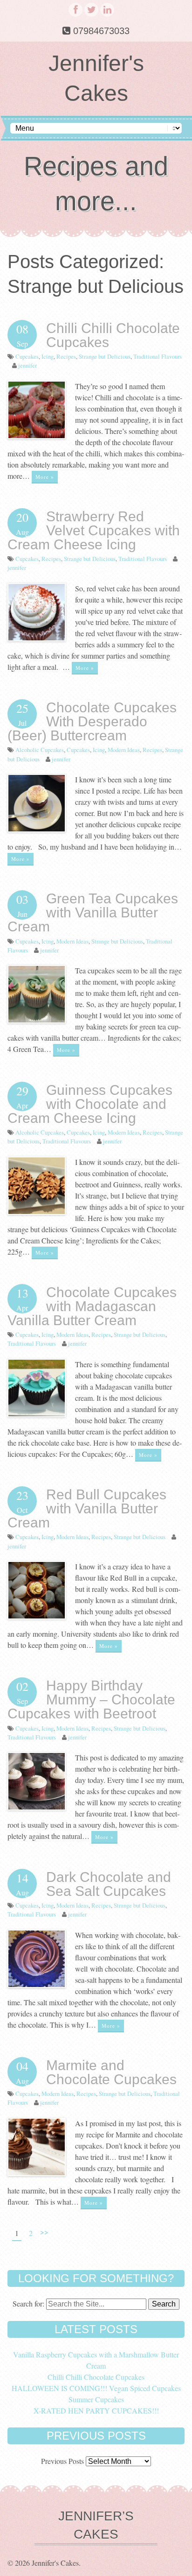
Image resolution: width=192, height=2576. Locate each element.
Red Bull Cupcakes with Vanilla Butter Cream (87, 1508)
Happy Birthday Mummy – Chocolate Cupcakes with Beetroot (91, 1700)
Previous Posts (62, 2461)
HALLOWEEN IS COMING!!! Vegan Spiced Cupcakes (96, 2388)
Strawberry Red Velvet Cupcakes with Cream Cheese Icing (94, 530)
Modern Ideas (124, 750)
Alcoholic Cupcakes (40, 750)
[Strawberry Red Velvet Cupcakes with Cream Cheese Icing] (37, 638)
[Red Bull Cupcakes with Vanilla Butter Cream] (37, 1616)
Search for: (28, 2303)
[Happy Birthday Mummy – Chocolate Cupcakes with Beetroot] (37, 1807)
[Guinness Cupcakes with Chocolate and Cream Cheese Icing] (37, 1212)
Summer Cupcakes (96, 2399)
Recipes (66, 356)
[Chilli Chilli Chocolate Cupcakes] (37, 436)
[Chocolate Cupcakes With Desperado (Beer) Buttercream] (37, 829)
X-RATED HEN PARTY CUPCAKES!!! (96, 2410)
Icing (48, 356)
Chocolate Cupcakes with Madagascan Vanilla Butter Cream (92, 1306)
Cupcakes (27, 356)
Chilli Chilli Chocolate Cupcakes (113, 335)
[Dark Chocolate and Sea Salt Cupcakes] (37, 1985)
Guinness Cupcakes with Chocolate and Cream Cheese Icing (90, 1104)
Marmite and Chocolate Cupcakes (113, 2072)
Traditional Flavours (158, 356)
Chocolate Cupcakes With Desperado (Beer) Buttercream (92, 721)
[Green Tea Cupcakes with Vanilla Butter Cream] (37, 1020)
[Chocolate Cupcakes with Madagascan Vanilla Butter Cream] (37, 1414)
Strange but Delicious (105, 356)
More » (45, 477)
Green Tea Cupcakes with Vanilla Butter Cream (93, 912)
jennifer (27, 365)
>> (44, 2232)
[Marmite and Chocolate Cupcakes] (37, 2173)
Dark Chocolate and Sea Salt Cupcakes (109, 1884)
